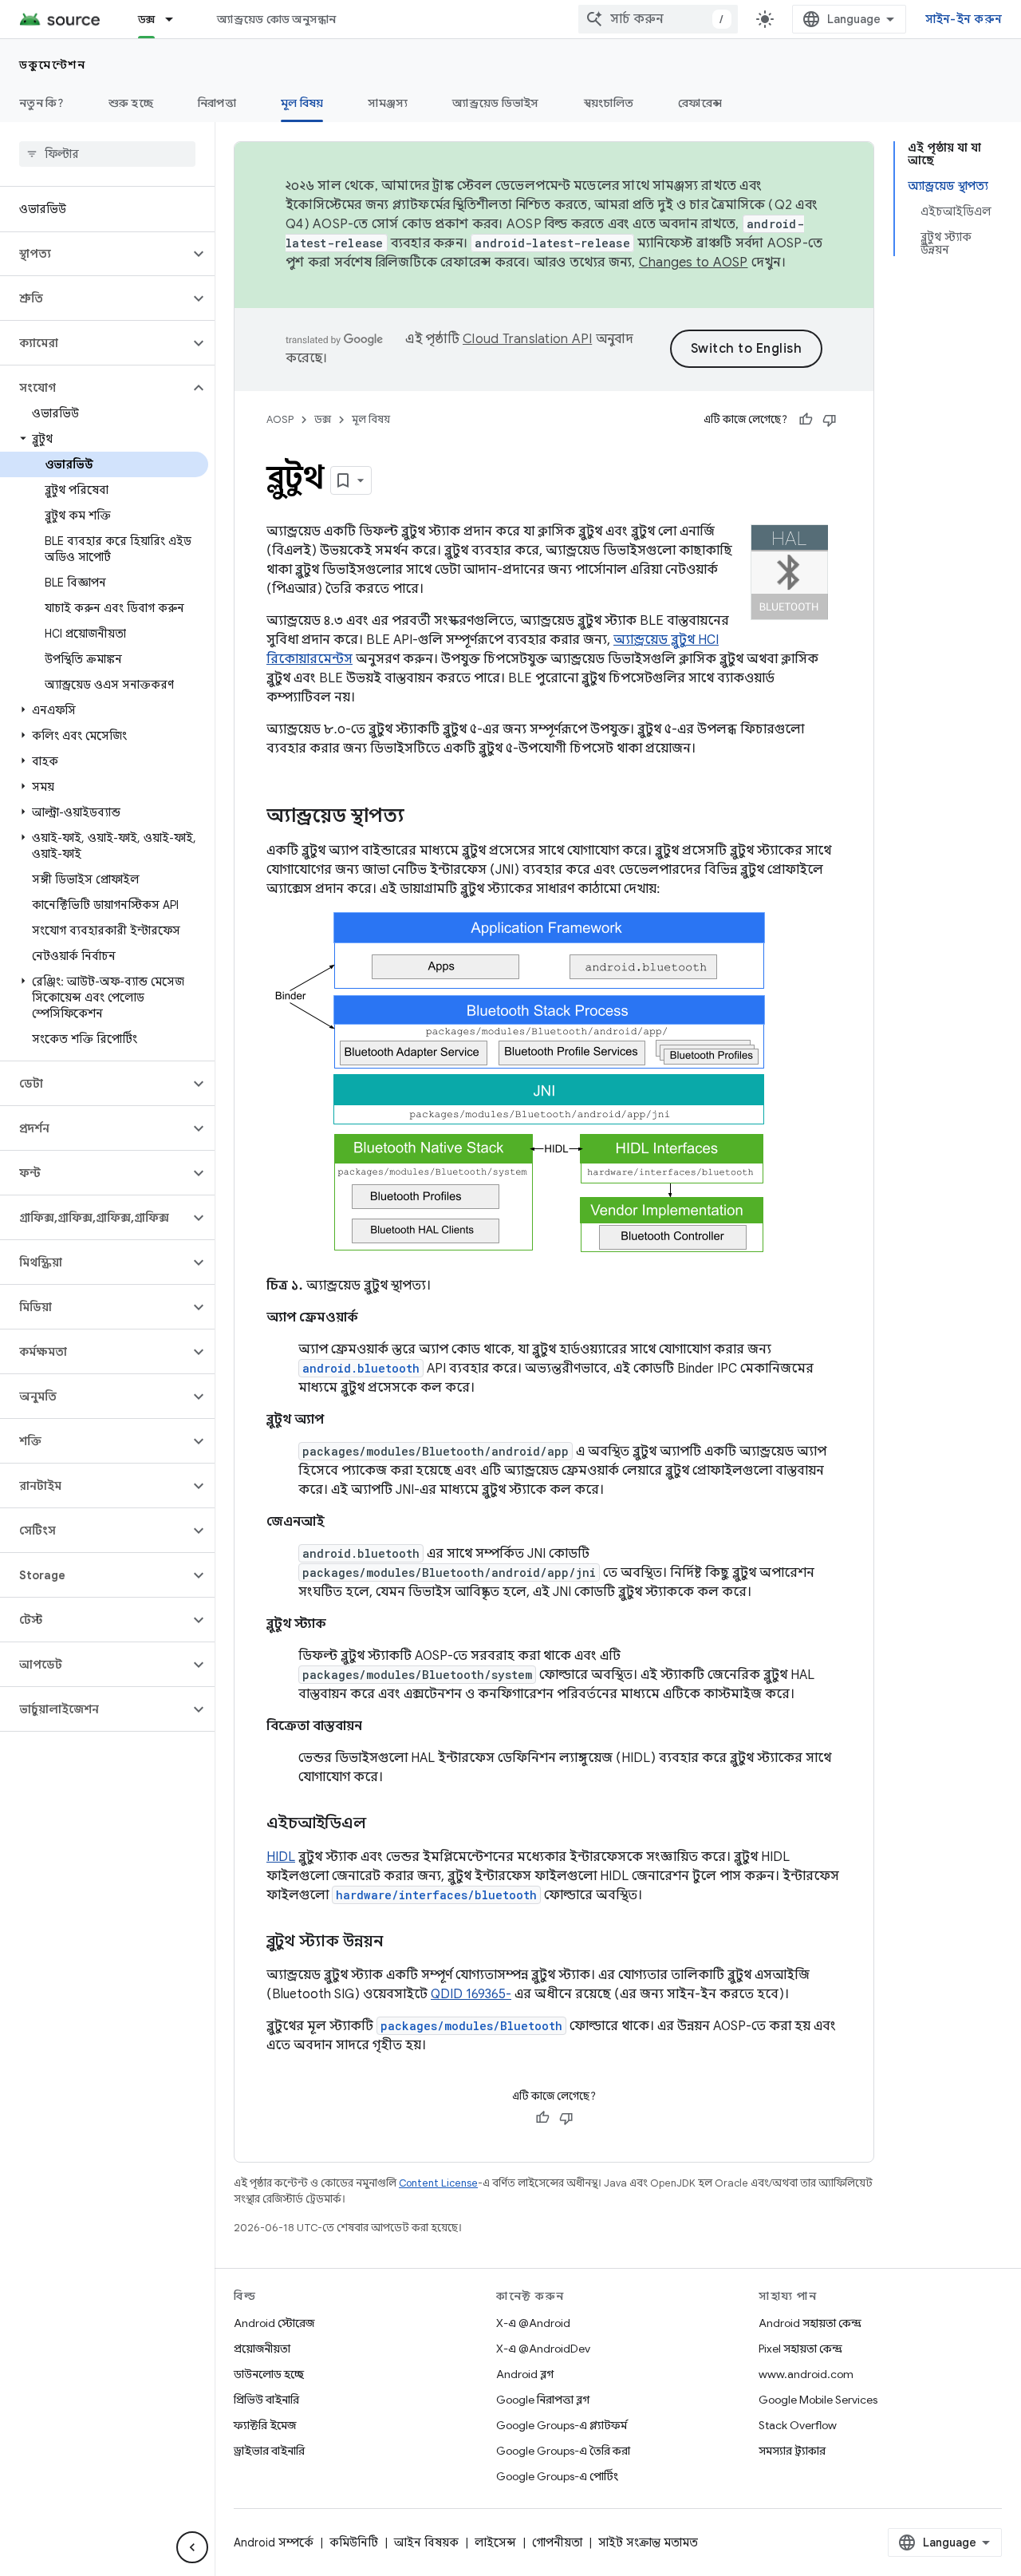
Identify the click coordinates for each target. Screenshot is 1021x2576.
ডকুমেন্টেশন (52, 65)
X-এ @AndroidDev (543, 2349)
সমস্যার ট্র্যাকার (792, 2451)
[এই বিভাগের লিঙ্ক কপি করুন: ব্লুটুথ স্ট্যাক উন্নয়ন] (399, 1942)
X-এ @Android (533, 2323)
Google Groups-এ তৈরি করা (563, 2451)
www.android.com (806, 2374)
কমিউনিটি (354, 2542)
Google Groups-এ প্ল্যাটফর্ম (562, 2425)
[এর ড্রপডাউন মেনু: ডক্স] (176, 19)
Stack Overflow (798, 2425)
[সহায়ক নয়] (830, 420)
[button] (95, 254)
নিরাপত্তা (217, 103)
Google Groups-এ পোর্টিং (557, 2476)
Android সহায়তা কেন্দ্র (810, 2323)
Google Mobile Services (818, 2400)
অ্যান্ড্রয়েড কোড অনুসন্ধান (276, 19)
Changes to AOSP (694, 263)
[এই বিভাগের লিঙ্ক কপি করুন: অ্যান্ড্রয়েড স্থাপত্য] (420, 817)
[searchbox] (107, 154)
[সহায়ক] (806, 420)
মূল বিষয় (302, 103)
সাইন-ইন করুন (964, 19)
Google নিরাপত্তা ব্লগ (543, 2400)
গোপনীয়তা (557, 2542)
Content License (438, 2183)
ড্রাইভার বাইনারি (269, 2451)
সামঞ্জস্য (388, 103)
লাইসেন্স (495, 2542)
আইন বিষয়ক (426, 2542)
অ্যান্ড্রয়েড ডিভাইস (495, 103)
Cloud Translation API (527, 339)
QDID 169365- (471, 1994)
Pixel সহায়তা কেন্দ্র (800, 2349)
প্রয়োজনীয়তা (262, 2349)
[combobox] (658, 19)
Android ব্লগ (525, 2374)
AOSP (280, 419)
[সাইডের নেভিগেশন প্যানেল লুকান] (192, 2547)
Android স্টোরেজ (274, 2323)
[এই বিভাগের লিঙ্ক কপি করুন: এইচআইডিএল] (382, 1824)
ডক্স (147, 19)
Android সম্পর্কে (274, 2542)
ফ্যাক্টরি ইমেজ (265, 2425)
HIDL (281, 1857)
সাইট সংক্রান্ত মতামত (648, 2542)
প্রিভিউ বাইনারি (266, 2400)
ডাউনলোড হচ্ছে (269, 2374)
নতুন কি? (41, 103)
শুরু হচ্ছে (131, 103)
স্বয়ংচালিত (609, 103)
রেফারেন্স (700, 103)
